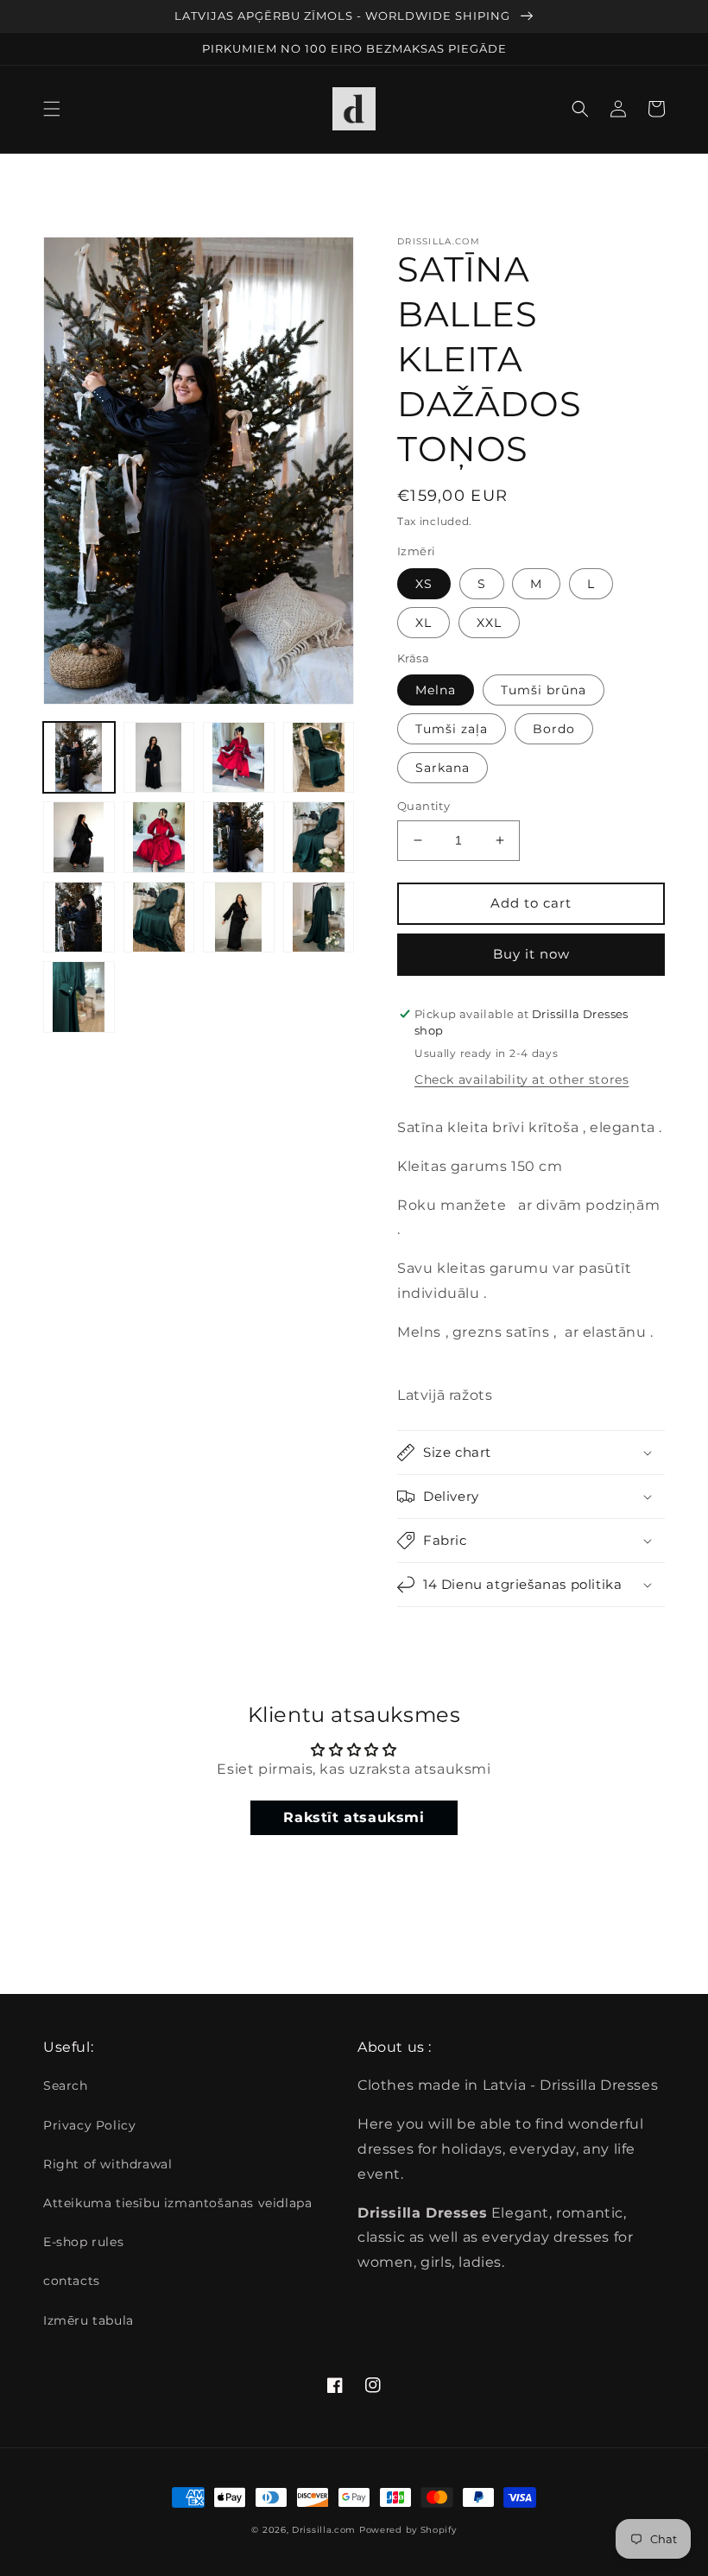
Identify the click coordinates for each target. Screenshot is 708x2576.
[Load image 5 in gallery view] (319, 758)
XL (424, 623)
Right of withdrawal (107, 2164)
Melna (436, 690)
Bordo (554, 729)
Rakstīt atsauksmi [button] (354, 1817)
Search (66, 2085)
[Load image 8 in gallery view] (239, 837)
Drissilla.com (324, 2530)
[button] (52, 109)
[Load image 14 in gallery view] (79, 997)
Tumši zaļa (452, 729)
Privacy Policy (89, 2125)
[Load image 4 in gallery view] (239, 758)
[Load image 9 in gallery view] (319, 837)
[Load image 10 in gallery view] (79, 918)
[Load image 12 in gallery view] (239, 918)
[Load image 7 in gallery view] (159, 837)
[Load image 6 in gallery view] (79, 837)
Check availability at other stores (522, 1079)
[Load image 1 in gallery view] (79, 758)
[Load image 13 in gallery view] (319, 918)
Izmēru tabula (88, 2320)
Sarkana (442, 768)
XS (424, 584)
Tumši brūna (544, 690)
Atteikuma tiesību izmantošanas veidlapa (177, 2203)
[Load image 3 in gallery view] (159, 758)
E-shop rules (83, 2242)
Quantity (424, 806)
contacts (72, 2281)
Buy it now (531, 954)
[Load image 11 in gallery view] (159, 918)
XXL (489, 623)
